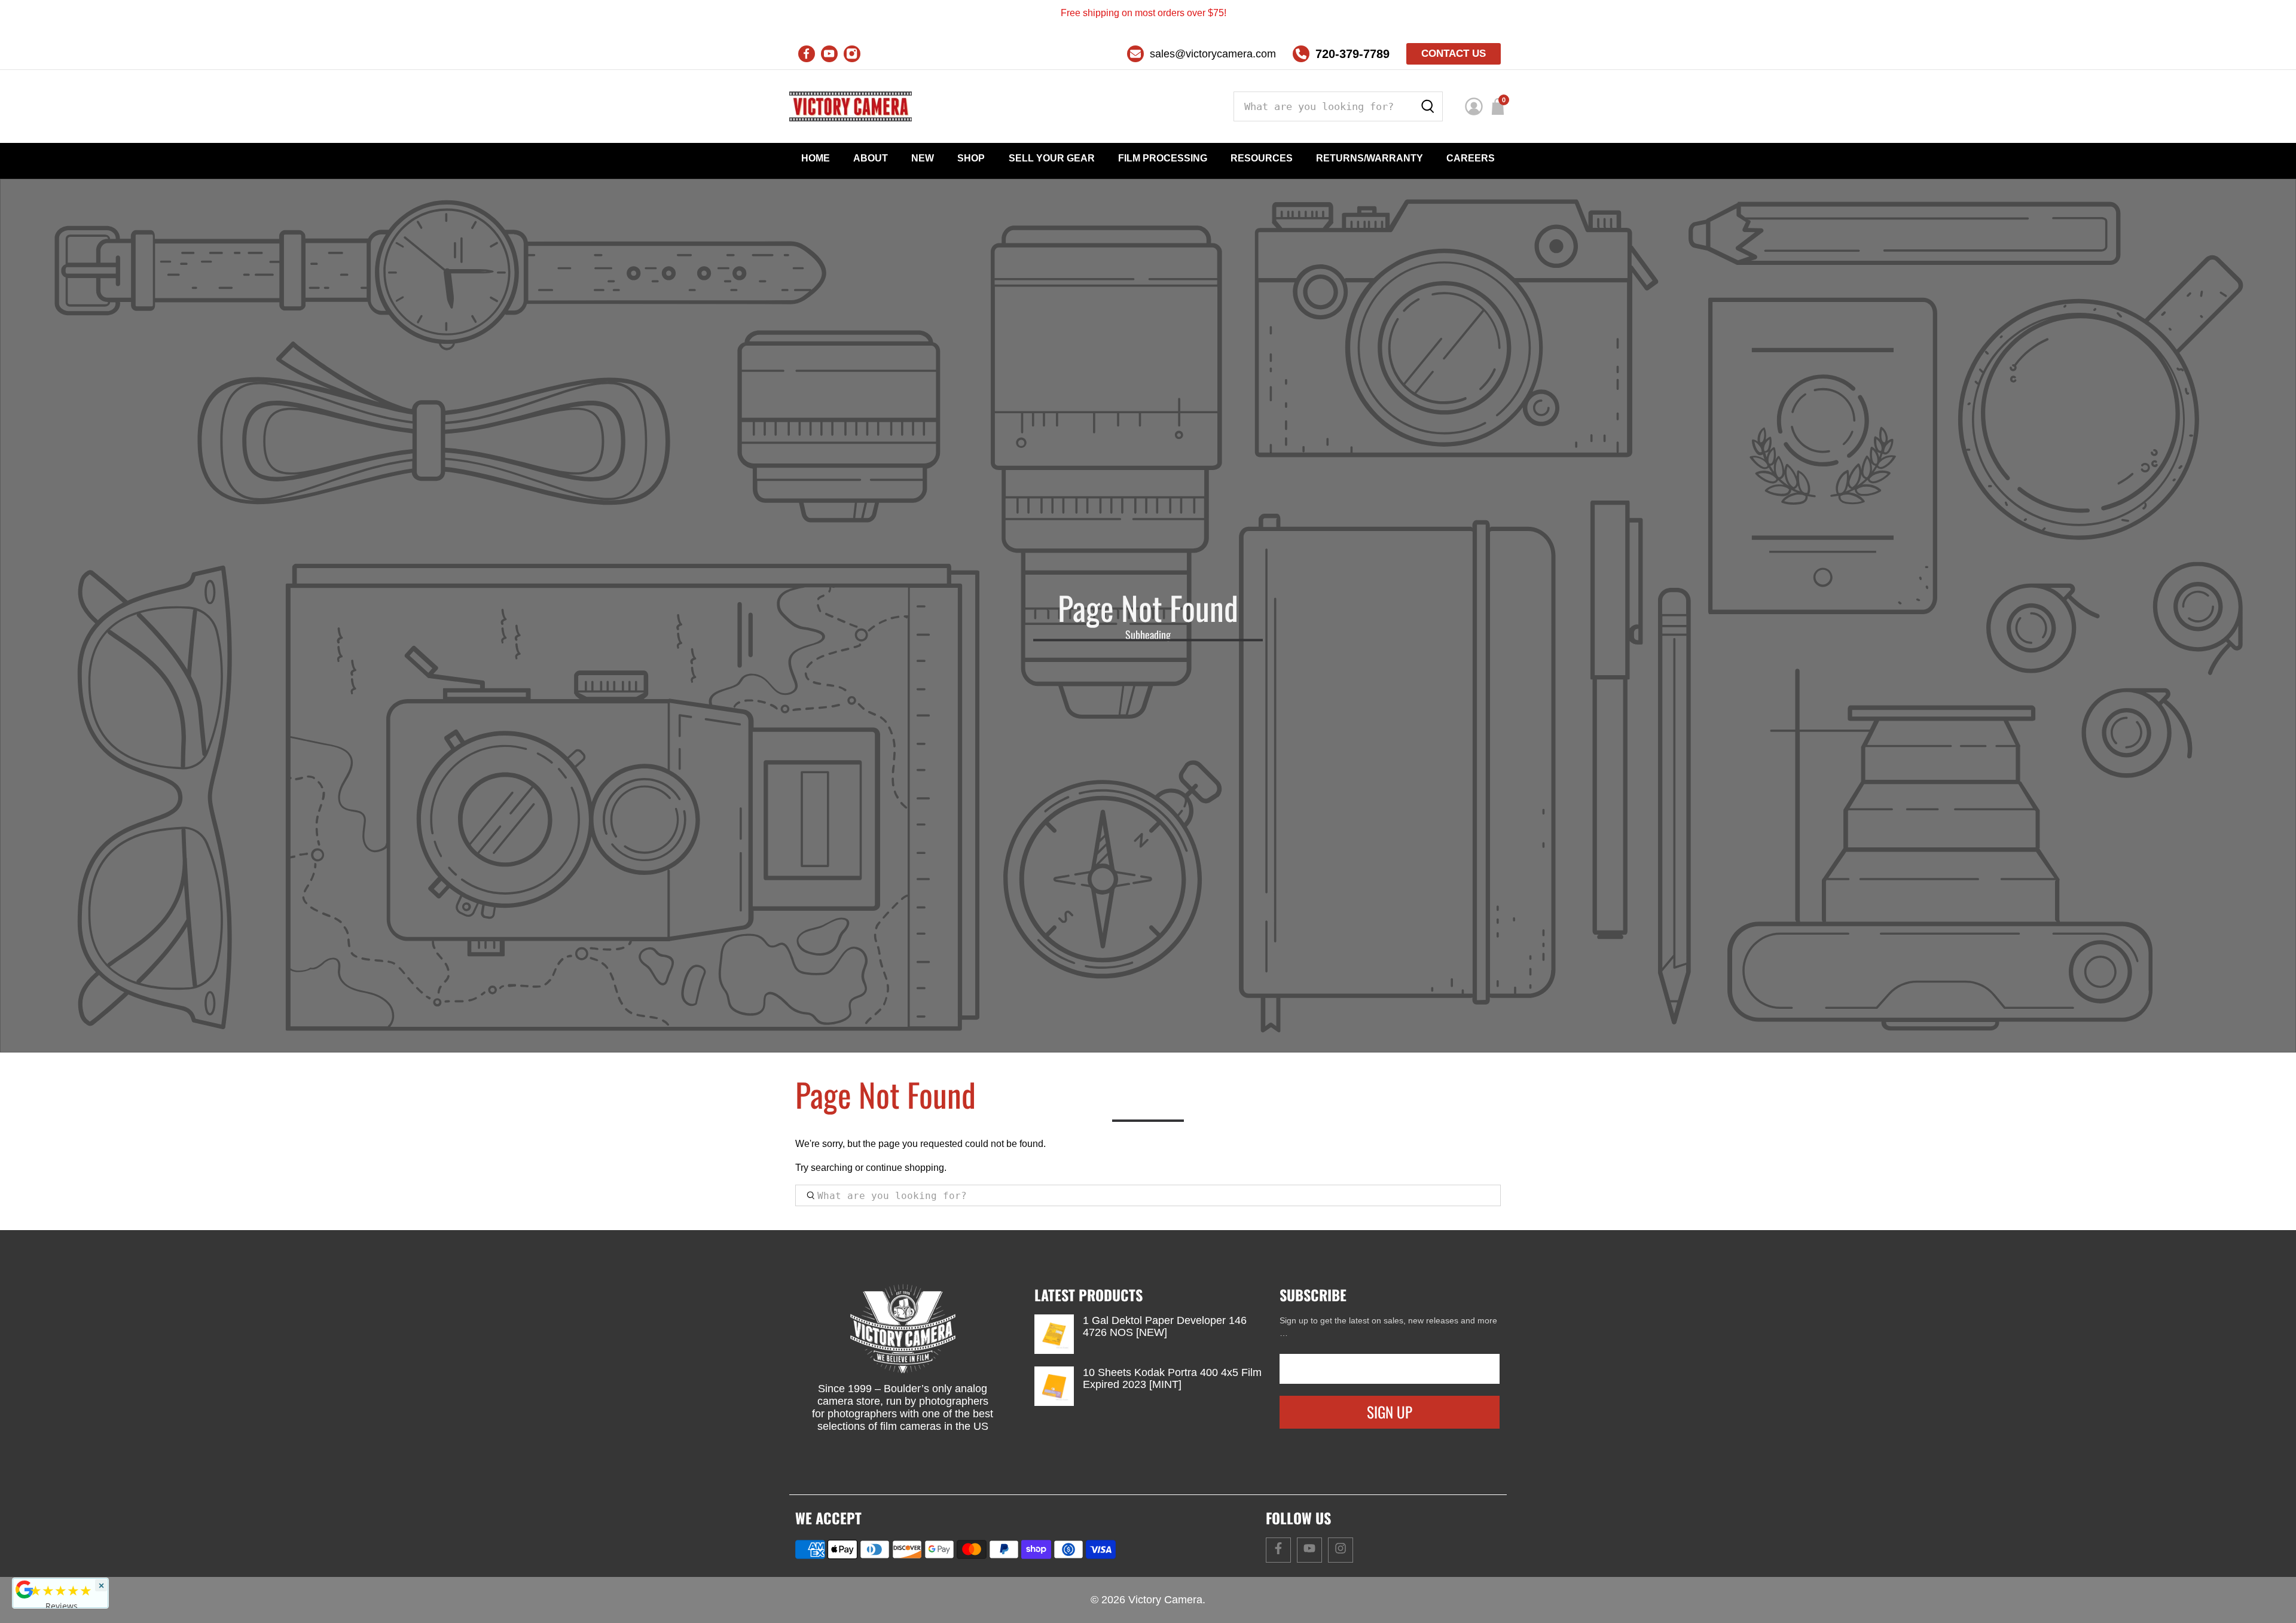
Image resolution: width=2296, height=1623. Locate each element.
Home (816, 158)
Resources (1262, 158)
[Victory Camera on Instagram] (852, 54)
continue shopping (905, 1168)
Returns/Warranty (1370, 158)
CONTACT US (1454, 54)
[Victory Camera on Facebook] (807, 54)
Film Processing (1163, 158)
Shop (971, 158)
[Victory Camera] (851, 106)
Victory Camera (1165, 1600)
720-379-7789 (1352, 54)
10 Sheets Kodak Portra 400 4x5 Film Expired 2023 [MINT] (1172, 1378)
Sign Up (1390, 1412)
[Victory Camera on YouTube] (829, 54)
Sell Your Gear (1052, 158)
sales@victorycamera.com (1213, 54)
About (871, 158)
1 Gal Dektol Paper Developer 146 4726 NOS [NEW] (1165, 1326)
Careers (1471, 158)
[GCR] (25, 1590)
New (923, 158)
